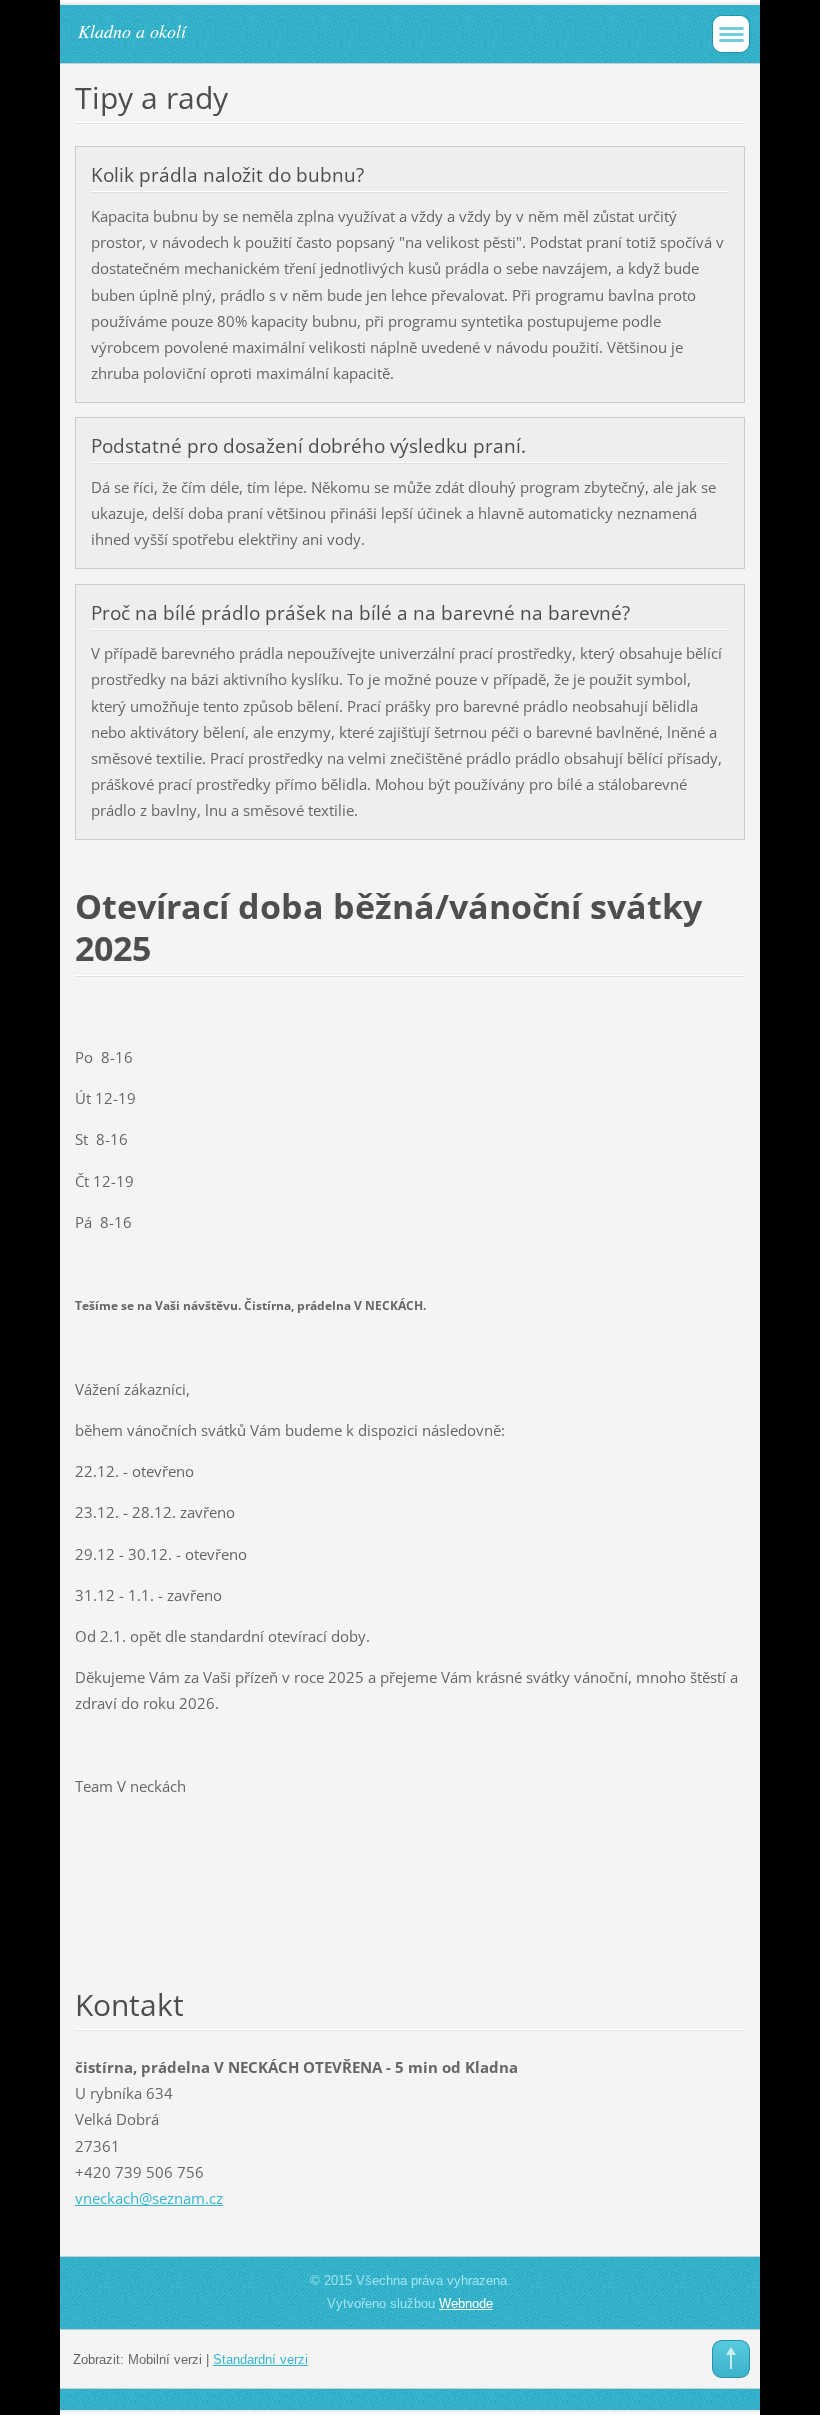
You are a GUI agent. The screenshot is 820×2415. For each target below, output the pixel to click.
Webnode (466, 2303)
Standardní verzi (260, 2359)
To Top (731, 2359)
